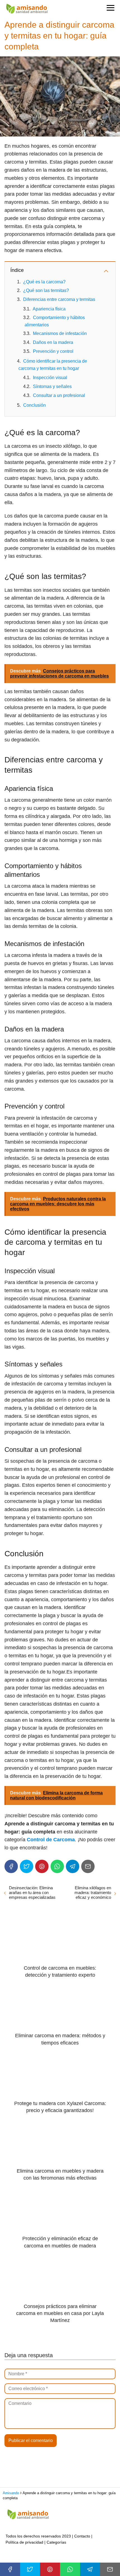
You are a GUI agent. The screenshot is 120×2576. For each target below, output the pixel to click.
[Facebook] (11, 1866)
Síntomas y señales (52, 386)
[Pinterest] (42, 1866)
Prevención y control (53, 351)
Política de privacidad (24, 2542)
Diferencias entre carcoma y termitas (59, 299)
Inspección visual (50, 378)
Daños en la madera (53, 342)
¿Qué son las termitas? (46, 290)
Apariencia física (49, 309)
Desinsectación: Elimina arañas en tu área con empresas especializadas (32, 1893)
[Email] (88, 1866)
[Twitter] (27, 1866)
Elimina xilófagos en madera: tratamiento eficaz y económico (93, 1893)
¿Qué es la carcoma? (44, 282)
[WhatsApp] (57, 1866)
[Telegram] (73, 1866)
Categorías (56, 2542)
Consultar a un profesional (59, 395)
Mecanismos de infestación (60, 333)
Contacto (82, 2536)
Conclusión (34, 405)
